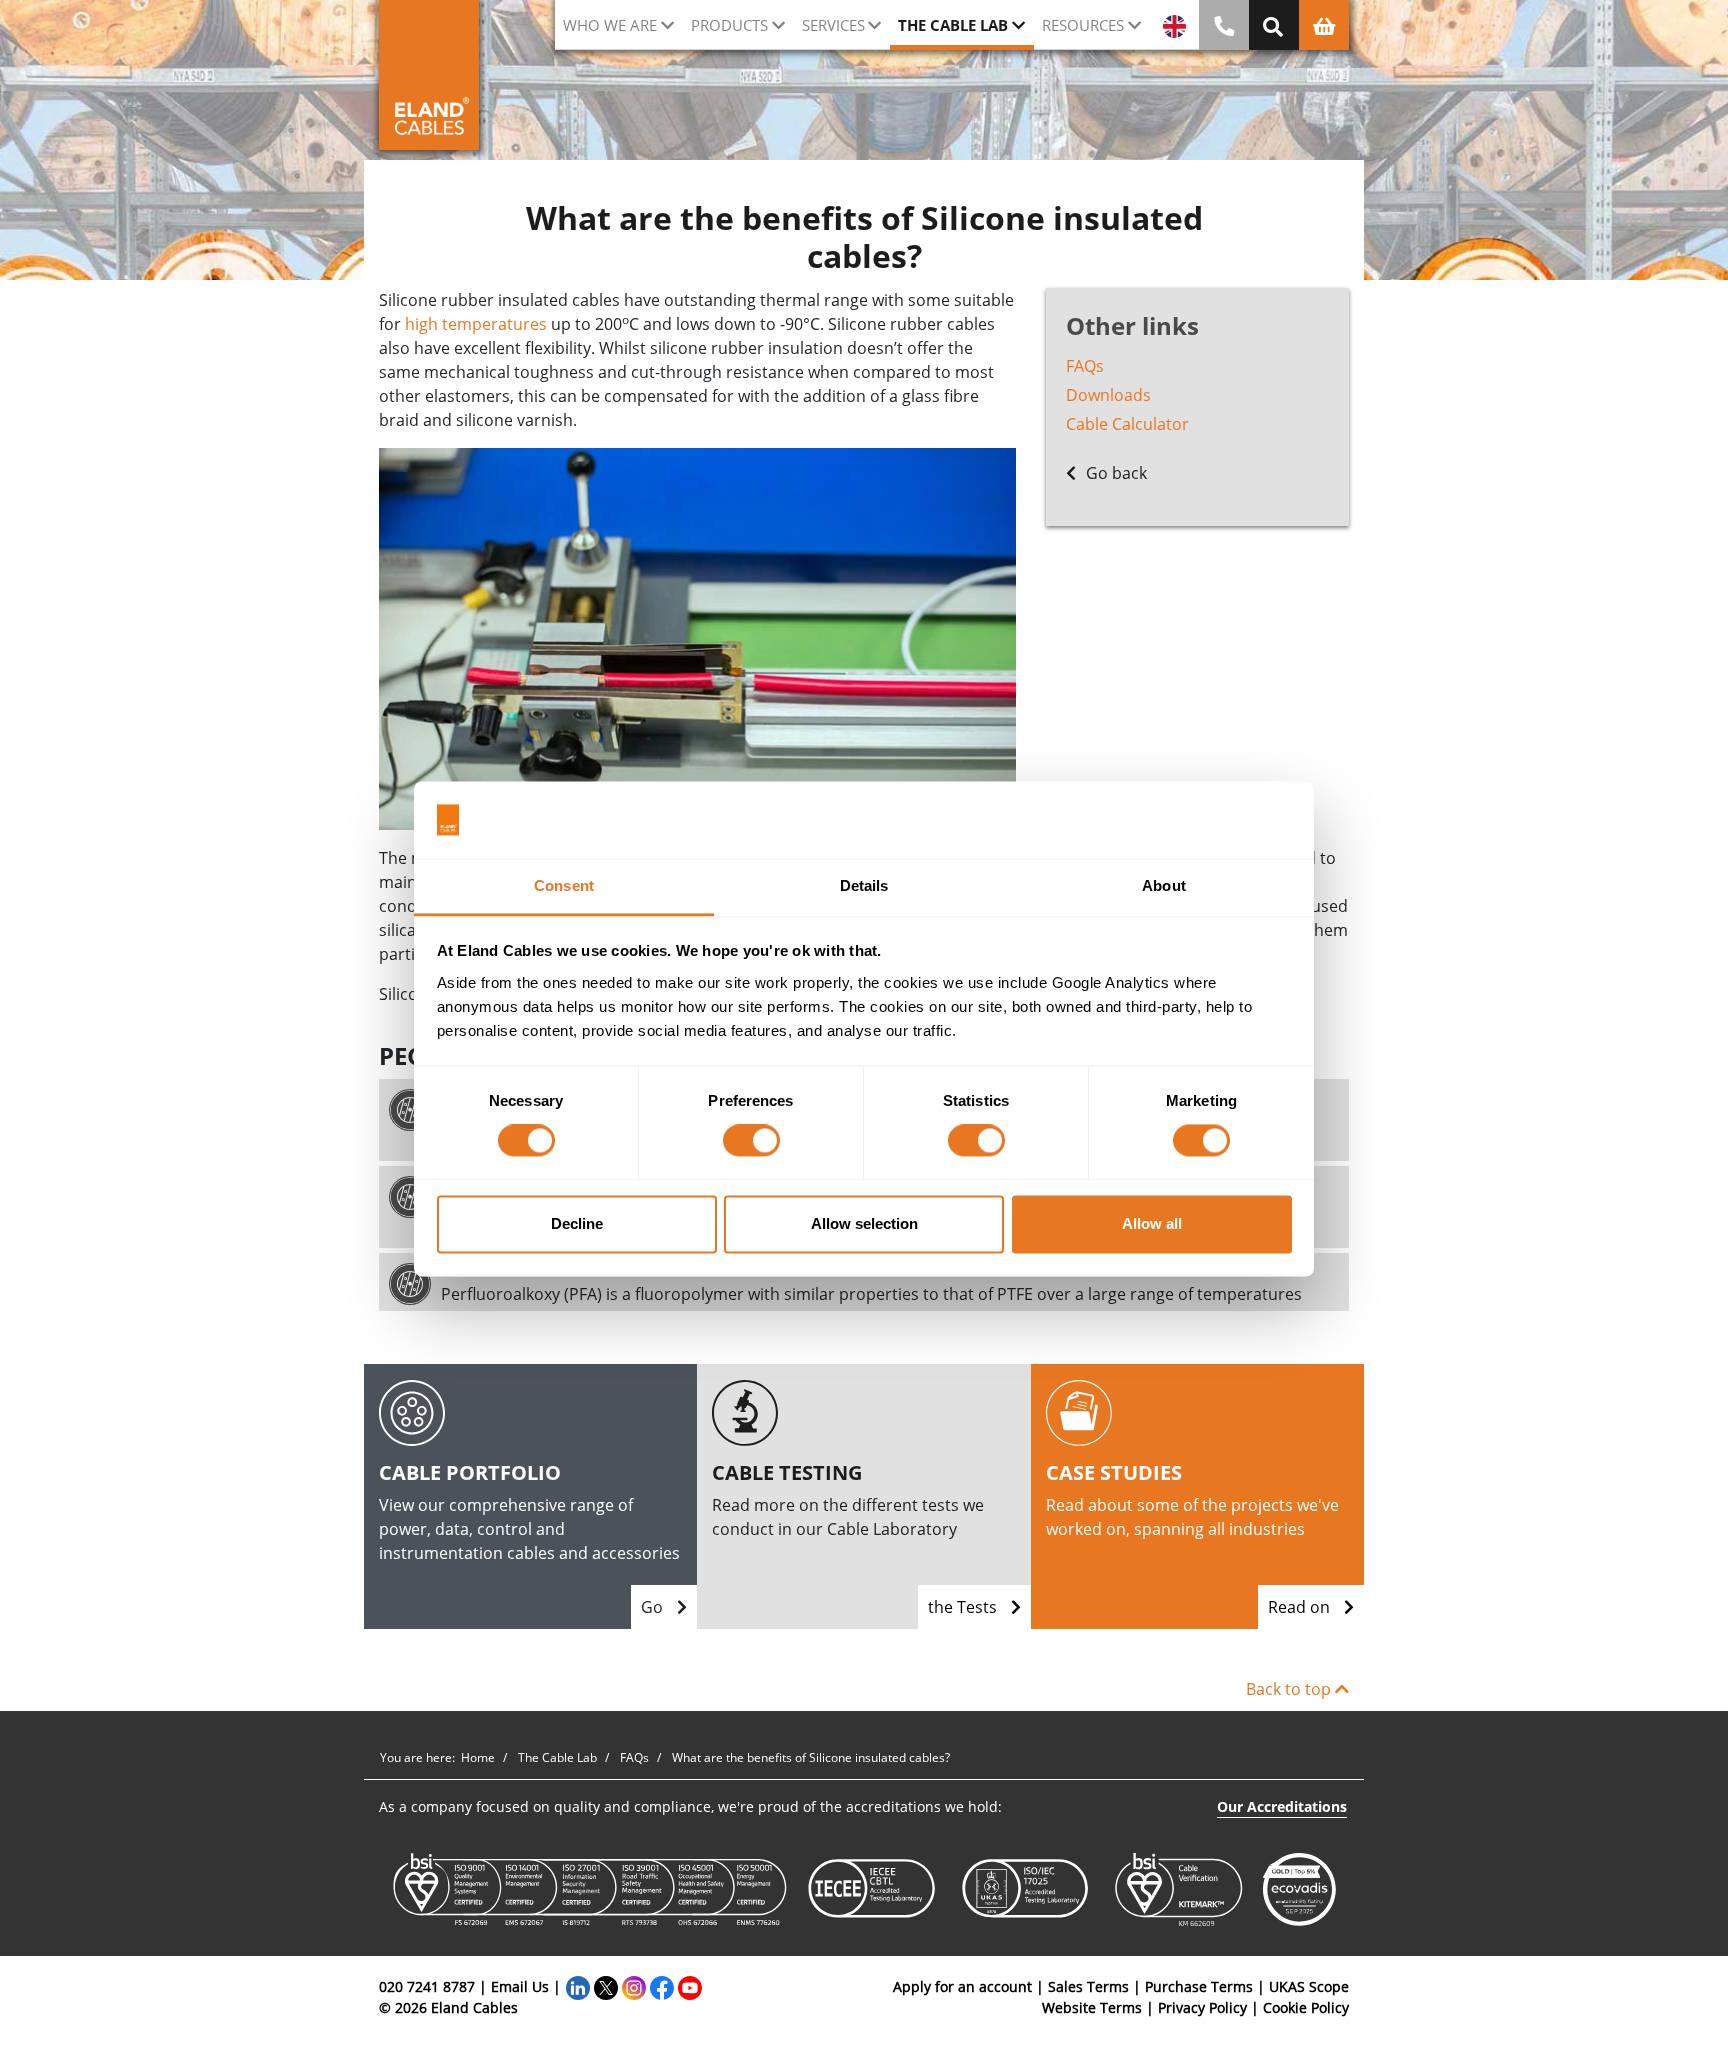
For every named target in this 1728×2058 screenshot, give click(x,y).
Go (654, 1607)
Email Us (520, 1986)
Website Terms (1092, 2007)
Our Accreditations (1282, 1806)
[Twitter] (606, 1986)
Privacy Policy (1202, 2007)
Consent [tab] (564, 885)
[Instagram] (634, 1986)
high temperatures (476, 324)
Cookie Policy (1306, 2007)
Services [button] (833, 25)
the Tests (964, 1607)
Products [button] (729, 25)
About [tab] (1164, 885)
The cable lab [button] (953, 25)
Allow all (1152, 1223)
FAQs (1085, 366)
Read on (1301, 1607)
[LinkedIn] (578, 1986)
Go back (1114, 473)
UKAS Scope (1309, 1986)
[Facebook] (662, 1986)
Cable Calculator (1127, 424)
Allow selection (864, 1223)
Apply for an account (962, 1986)
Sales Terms (1088, 1986)
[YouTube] (690, 1986)
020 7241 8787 (427, 1986)
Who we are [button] (610, 25)
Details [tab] (864, 885)
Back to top (1290, 1689)
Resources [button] (1083, 25)
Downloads (1108, 395)
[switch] (751, 1141)
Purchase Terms (1199, 1986)
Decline (577, 1223)
